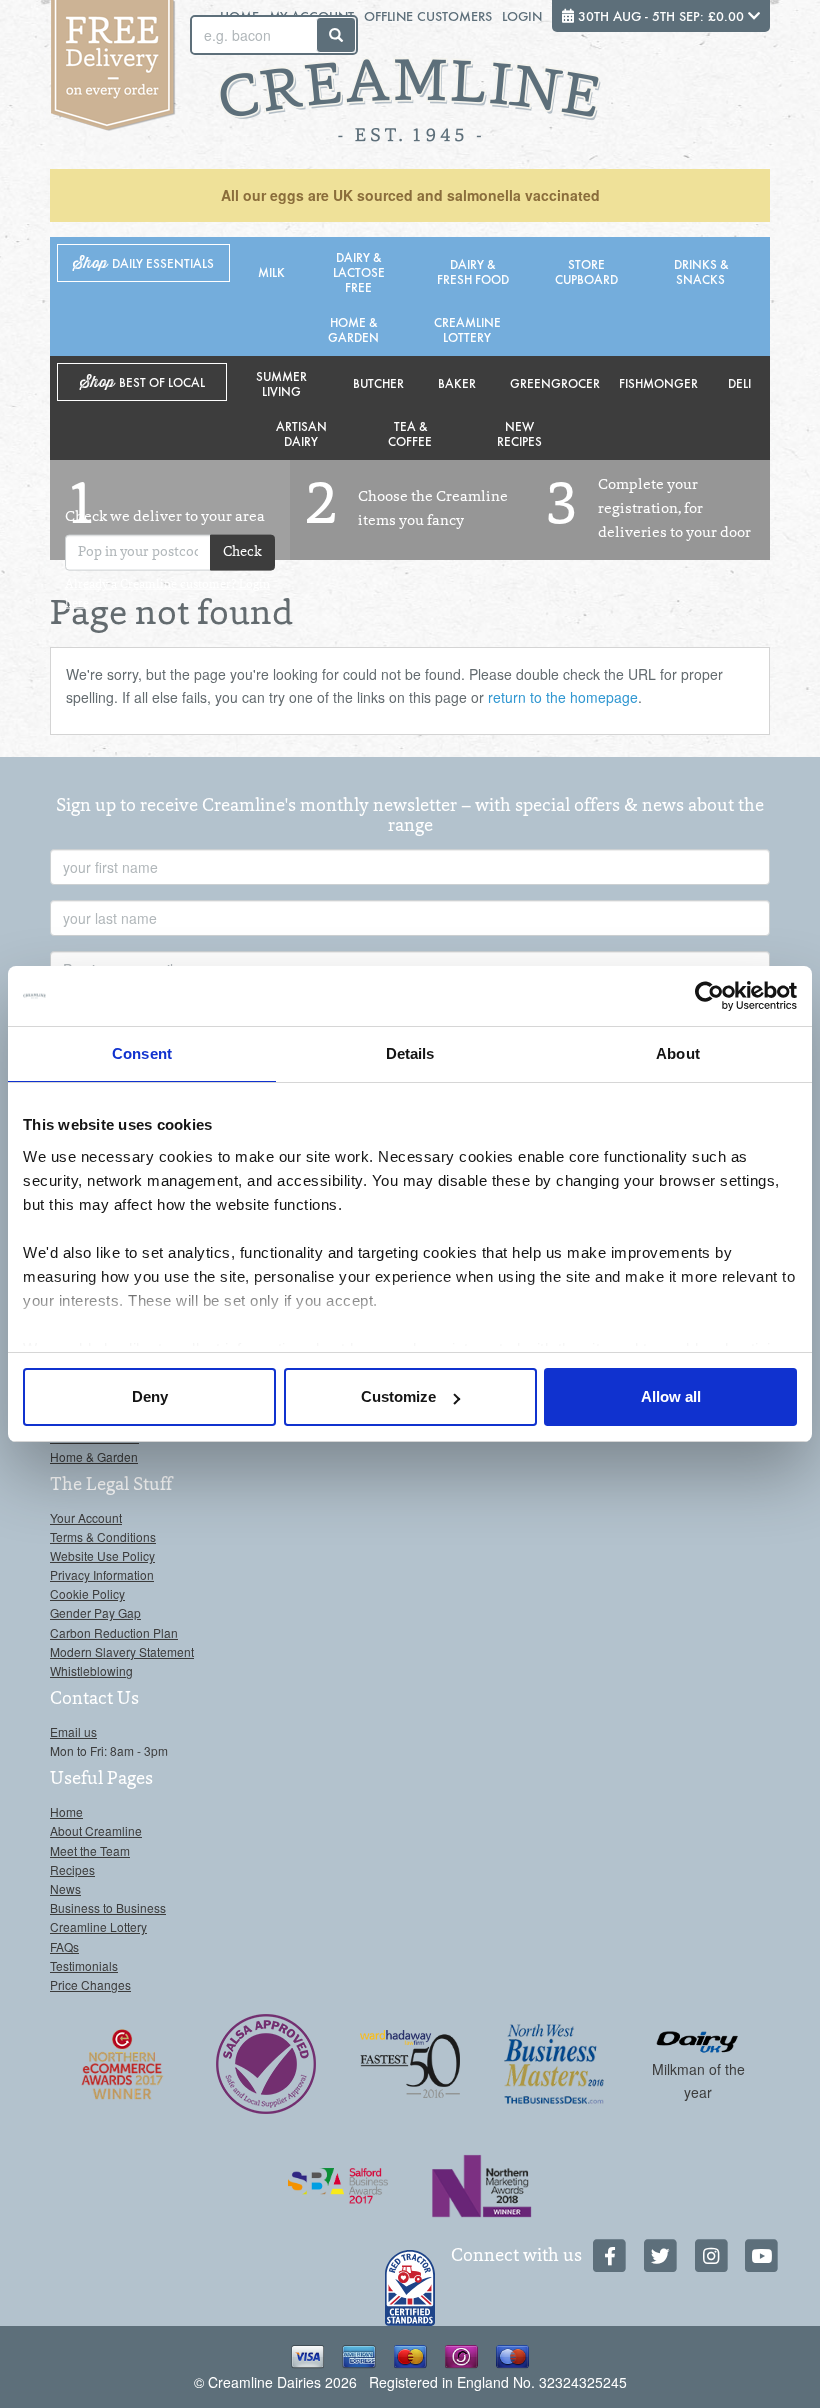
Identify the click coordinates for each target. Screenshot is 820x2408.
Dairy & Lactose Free (359, 271)
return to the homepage (563, 697)
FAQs (64, 1946)
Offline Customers (428, 15)
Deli (739, 382)
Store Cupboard (586, 271)
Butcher (378, 382)
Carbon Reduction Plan (114, 1632)
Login (522, 15)
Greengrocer (555, 382)
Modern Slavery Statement (122, 1651)
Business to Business (108, 1907)
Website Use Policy (102, 1555)
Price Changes (90, 1984)
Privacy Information (102, 1574)
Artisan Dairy (301, 433)
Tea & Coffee (410, 433)
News (65, 1888)
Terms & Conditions (103, 1536)
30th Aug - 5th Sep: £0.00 (661, 15)
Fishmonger (658, 382)
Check (242, 552)
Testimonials (84, 1965)
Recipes (72, 1869)
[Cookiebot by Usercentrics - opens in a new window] (709, 996)
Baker (457, 382)
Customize (398, 1396)
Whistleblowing (91, 1670)
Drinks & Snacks (701, 271)
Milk (271, 271)
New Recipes (519, 433)
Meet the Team (90, 1850)
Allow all (671, 1396)
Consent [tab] (142, 1053)
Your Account (86, 1517)
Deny (150, 1396)
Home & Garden (353, 329)
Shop (143, 263)
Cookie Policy (87, 1593)
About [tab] (678, 1053)
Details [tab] (410, 1053)
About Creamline (96, 1830)
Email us (73, 1731)
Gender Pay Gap (95, 1612)
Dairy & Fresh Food (473, 271)
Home (66, 1811)
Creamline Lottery (467, 329)
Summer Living (281, 383)
